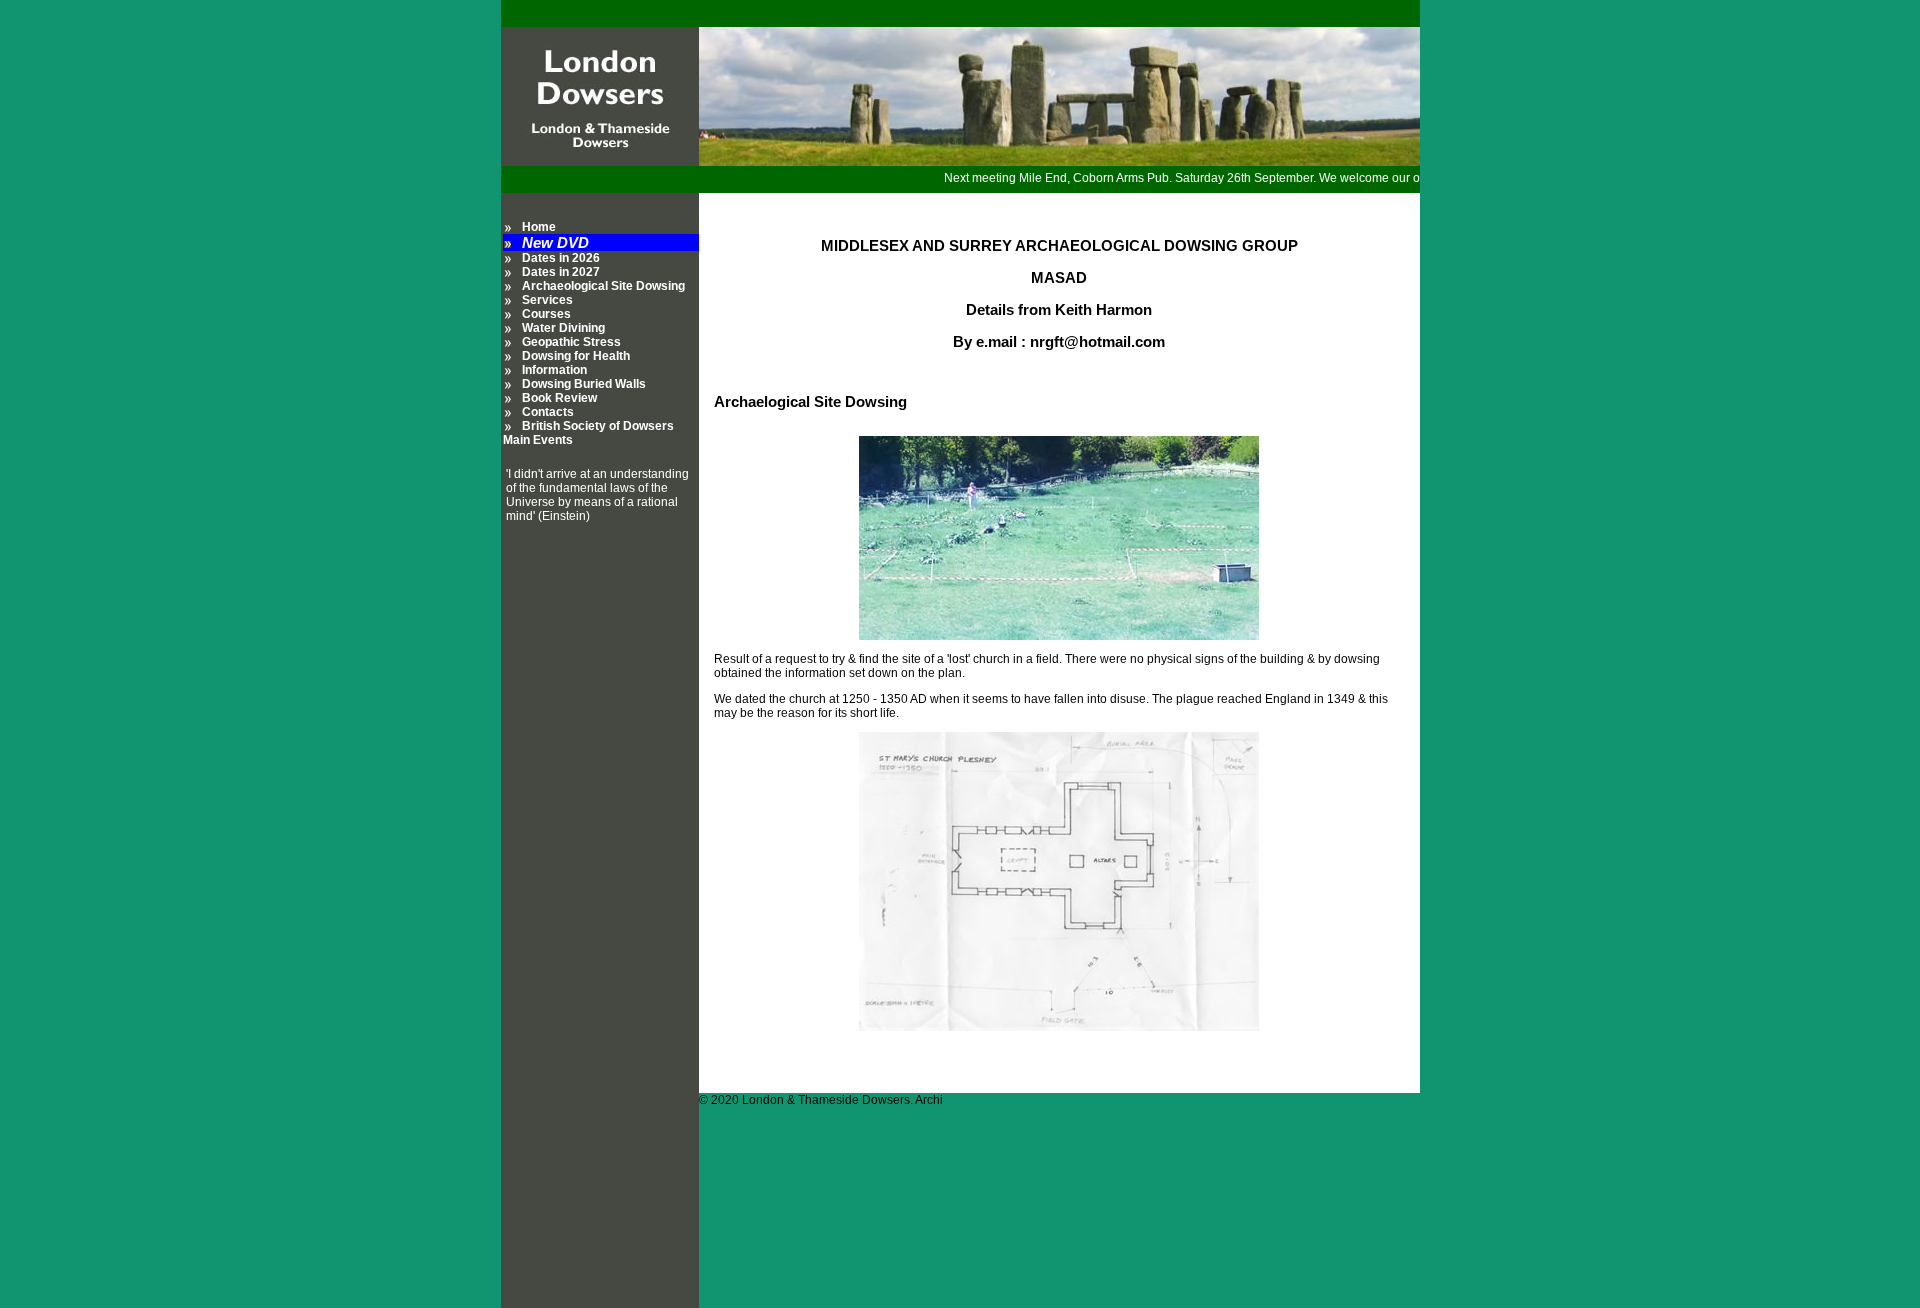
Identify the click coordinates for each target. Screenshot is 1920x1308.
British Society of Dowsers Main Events (588, 433)
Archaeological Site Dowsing (603, 286)
